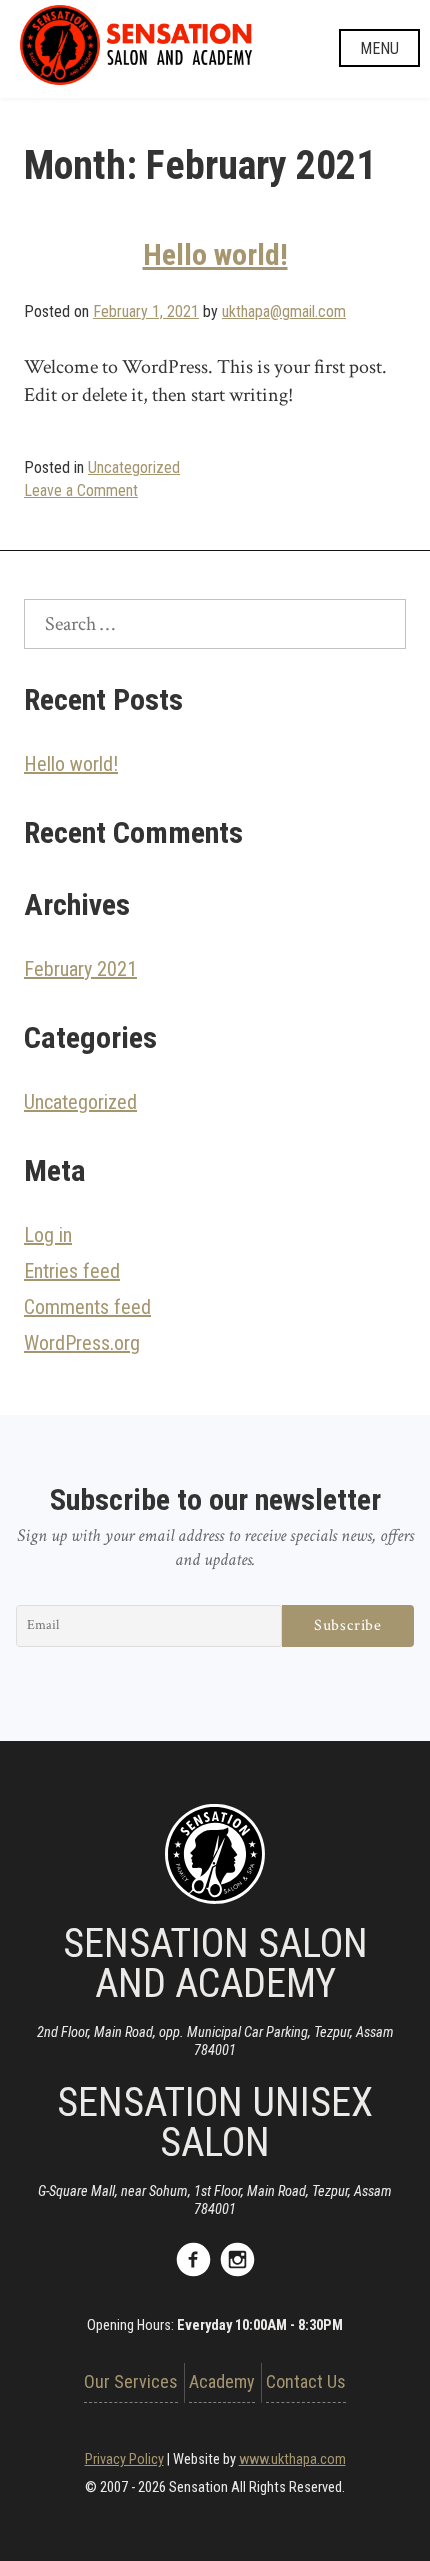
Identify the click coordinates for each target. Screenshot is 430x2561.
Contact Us (306, 2381)
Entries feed (72, 1271)
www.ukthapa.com (292, 2459)
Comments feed (87, 1307)
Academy (222, 2381)
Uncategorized (134, 467)
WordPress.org (82, 1343)
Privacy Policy (124, 2459)
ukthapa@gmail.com (284, 311)
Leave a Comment (81, 490)
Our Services (131, 2381)
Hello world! (215, 254)
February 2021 (80, 969)
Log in (48, 1235)
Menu (379, 48)
